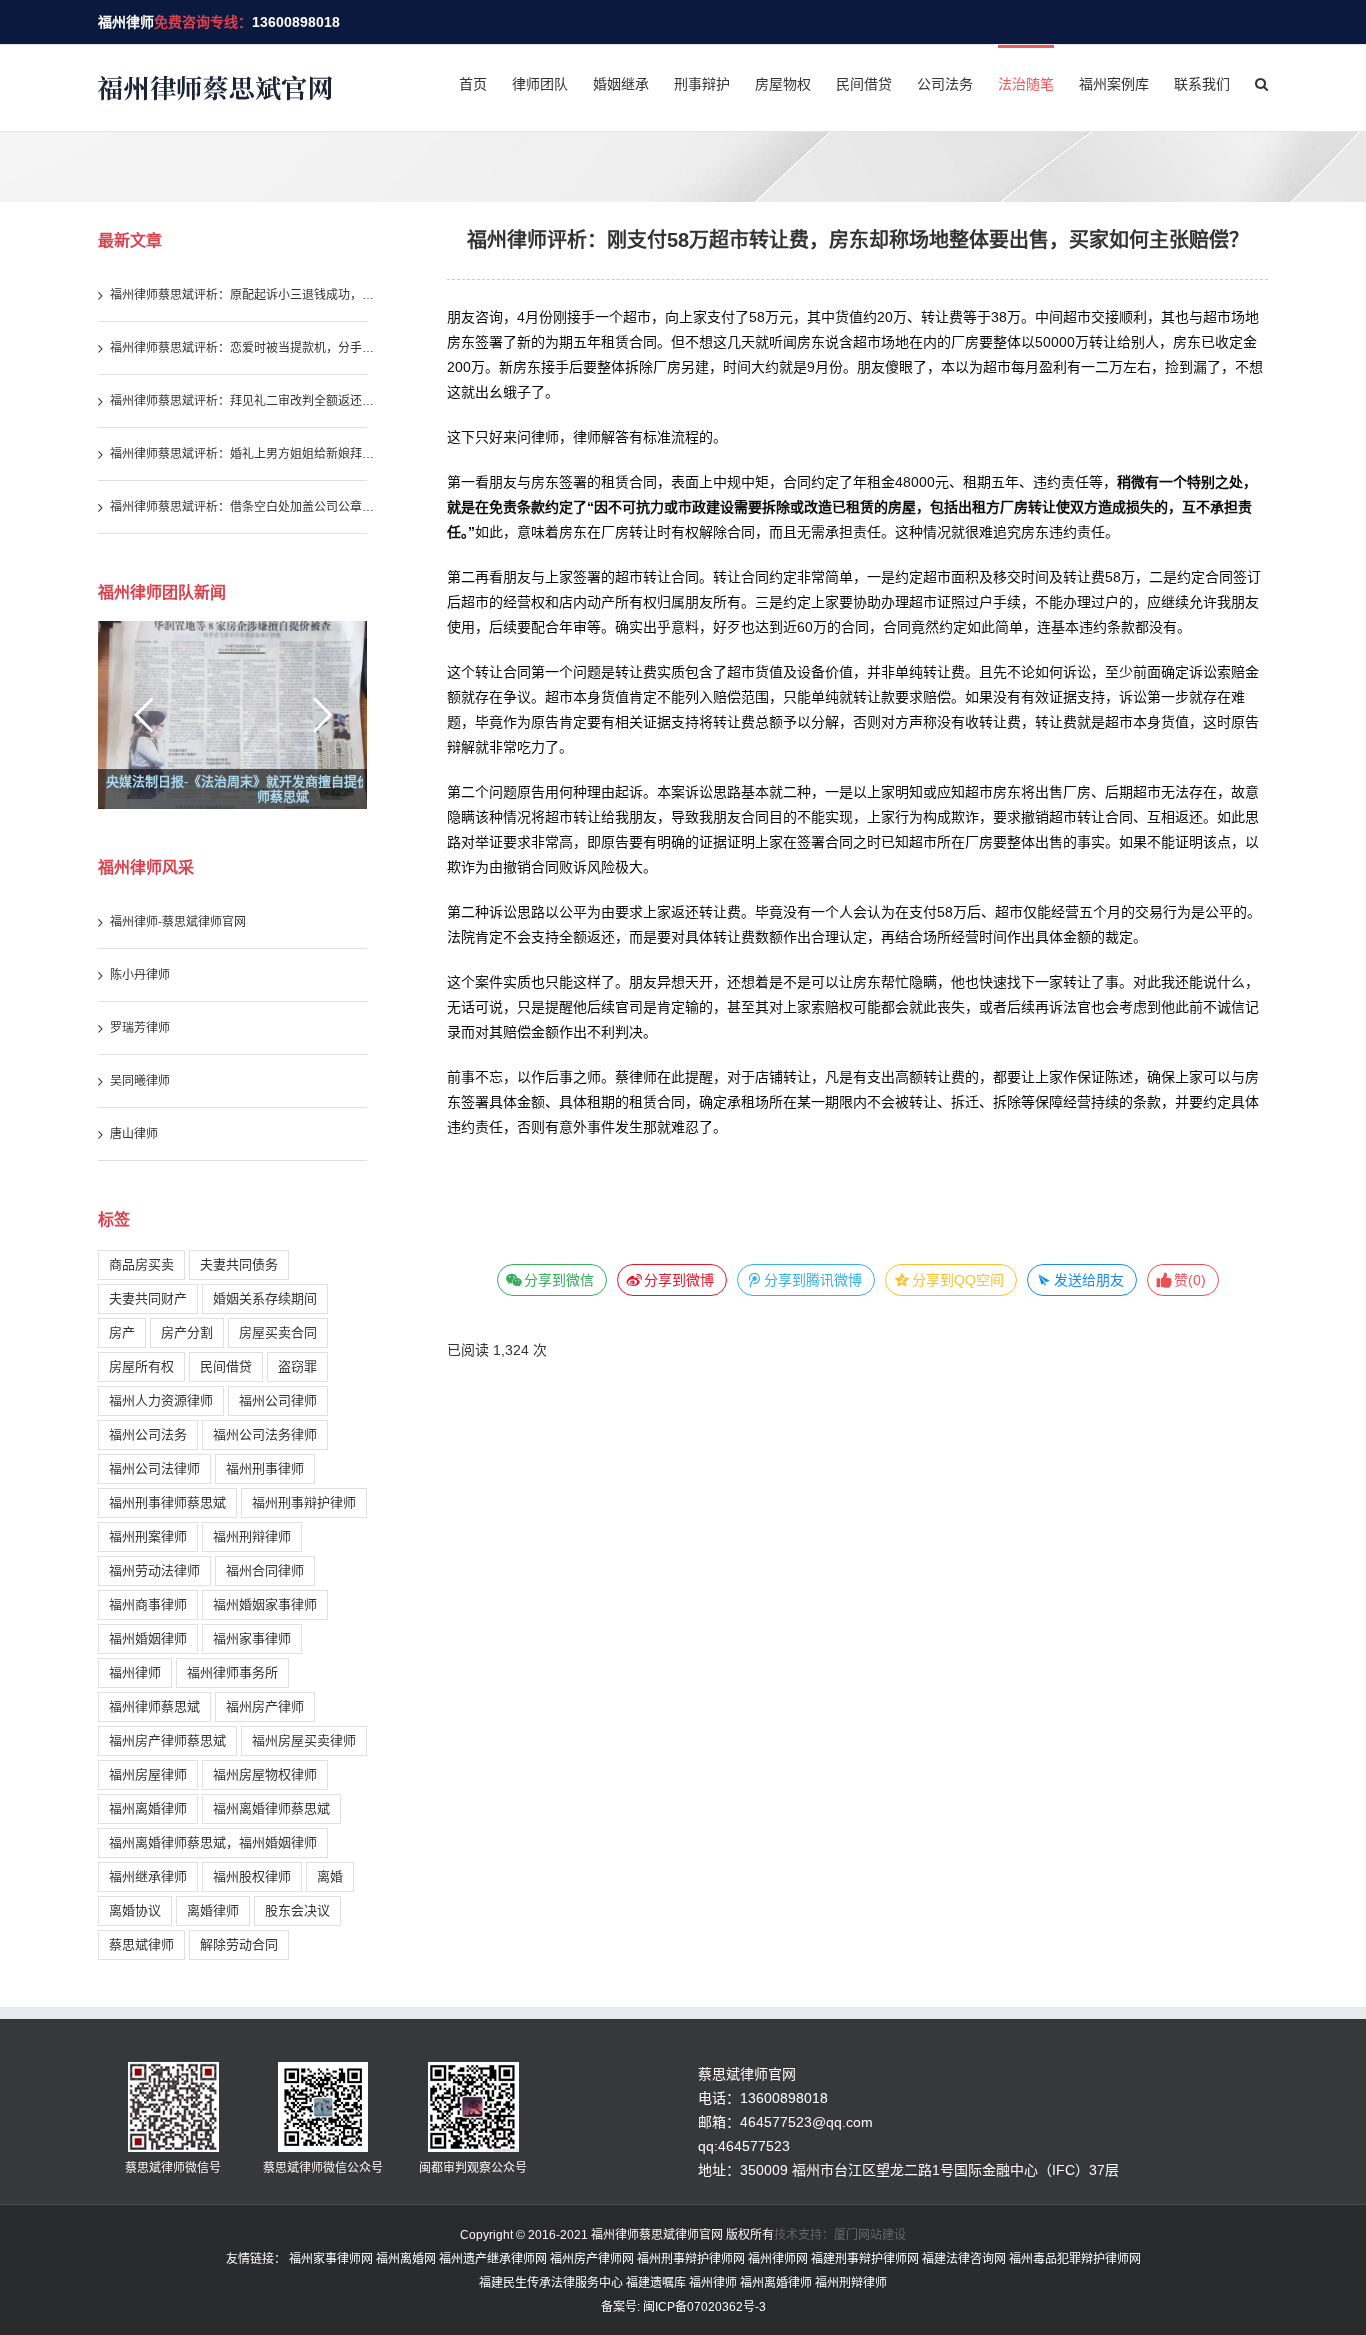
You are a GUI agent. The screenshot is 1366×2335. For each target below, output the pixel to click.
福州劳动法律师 (154, 1570)
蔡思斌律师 (141, 1944)
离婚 (330, 1876)
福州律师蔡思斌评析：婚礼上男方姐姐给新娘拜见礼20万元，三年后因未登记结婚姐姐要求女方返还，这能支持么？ (245, 454)
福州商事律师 (148, 1604)
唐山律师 (134, 1134)
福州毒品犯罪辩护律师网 (1075, 2259)
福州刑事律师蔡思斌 (167, 1502)
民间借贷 (226, 1366)
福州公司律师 (278, 1400)
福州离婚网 (406, 2259)
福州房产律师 (265, 1706)
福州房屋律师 (148, 1774)
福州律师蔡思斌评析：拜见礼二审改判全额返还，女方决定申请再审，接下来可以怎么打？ (245, 401)
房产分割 (187, 1332)
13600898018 (296, 22)
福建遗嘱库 (656, 2283)
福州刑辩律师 (252, 1536)
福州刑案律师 (148, 1536)
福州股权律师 (252, 1876)
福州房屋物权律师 (265, 1774)
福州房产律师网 (592, 2259)
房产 (122, 1332)
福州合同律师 (265, 1570)
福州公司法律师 (154, 1468)
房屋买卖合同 (278, 1332)
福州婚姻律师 (148, 1638)
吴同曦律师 (140, 1081)
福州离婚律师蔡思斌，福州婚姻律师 (213, 1842)
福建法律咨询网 (964, 2259)
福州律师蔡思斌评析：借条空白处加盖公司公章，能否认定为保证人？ (245, 507)
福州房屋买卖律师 (304, 1740)
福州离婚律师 (148, 1808)
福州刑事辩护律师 (304, 1502)
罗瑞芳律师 (140, 1028)
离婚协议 (135, 1910)
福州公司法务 (148, 1434)
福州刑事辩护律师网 (691, 2259)
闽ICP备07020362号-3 (703, 2307)
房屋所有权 (141, 1366)
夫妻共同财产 (148, 1298)
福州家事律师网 (331, 2259)
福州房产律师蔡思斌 (167, 1740)
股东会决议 (297, 1910)
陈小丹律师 (140, 975)
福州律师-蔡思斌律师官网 (178, 922)
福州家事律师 (252, 1638)
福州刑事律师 (265, 1468)
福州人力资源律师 (161, 1400)
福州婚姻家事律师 (265, 1604)
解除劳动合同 (239, 1944)
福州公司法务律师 (265, 1434)
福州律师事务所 (232, 1672)
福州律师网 (778, 2259)
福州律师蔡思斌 (154, 1706)
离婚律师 (213, 1910)
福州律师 (126, 22)
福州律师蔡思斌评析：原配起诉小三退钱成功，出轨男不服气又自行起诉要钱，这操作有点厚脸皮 (245, 295)
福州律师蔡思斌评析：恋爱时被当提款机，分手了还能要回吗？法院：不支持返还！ (245, 348)
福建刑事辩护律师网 (865, 2259)
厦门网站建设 (870, 2235)
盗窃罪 (297, 1366)
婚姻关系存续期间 (265, 1298)
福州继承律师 (148, 1876)
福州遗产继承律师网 (493, 2259)
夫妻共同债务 (239, 1264)
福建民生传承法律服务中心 (551, 2283)
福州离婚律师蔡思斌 (271, 1808)
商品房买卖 (141, 1264)
